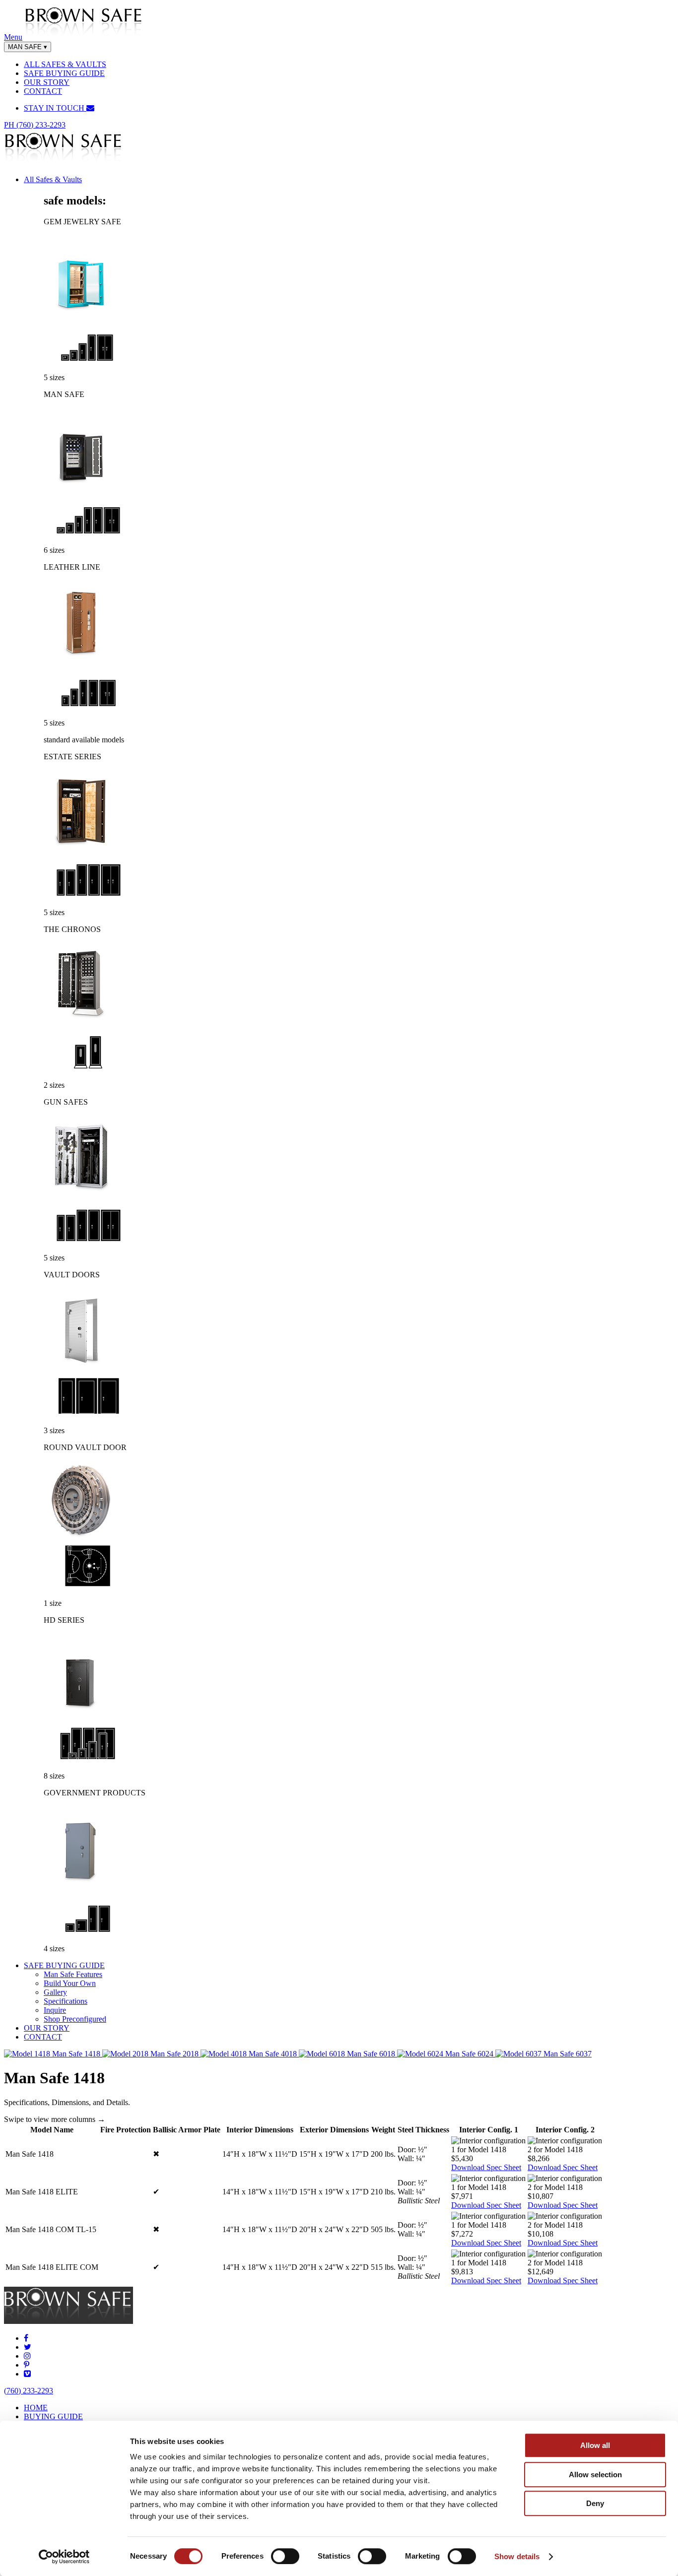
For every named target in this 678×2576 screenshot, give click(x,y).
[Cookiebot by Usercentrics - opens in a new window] (64, 2557)
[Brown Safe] (84, 37)
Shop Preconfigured (75, 2019)
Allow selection (595, 2475)
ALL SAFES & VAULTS (65, 64)
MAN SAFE (28, 47)
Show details (517, 2556)
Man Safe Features (73, 1974)
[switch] (285, 2556)
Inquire (55, 2010)
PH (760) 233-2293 (35, 125)
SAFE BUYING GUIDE (64, 73)
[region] (339, 2205)
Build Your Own (70, 1983)
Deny (595, 2503)
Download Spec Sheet (486, 2167)
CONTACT (43, 91)
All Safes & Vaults (53, 179)
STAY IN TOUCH (55, 108)
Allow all (595, 2445)
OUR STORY (47, 82)
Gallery (55, 1992)
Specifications (66, 2001)
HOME (36, 2408)
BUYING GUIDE (53, 2416)
